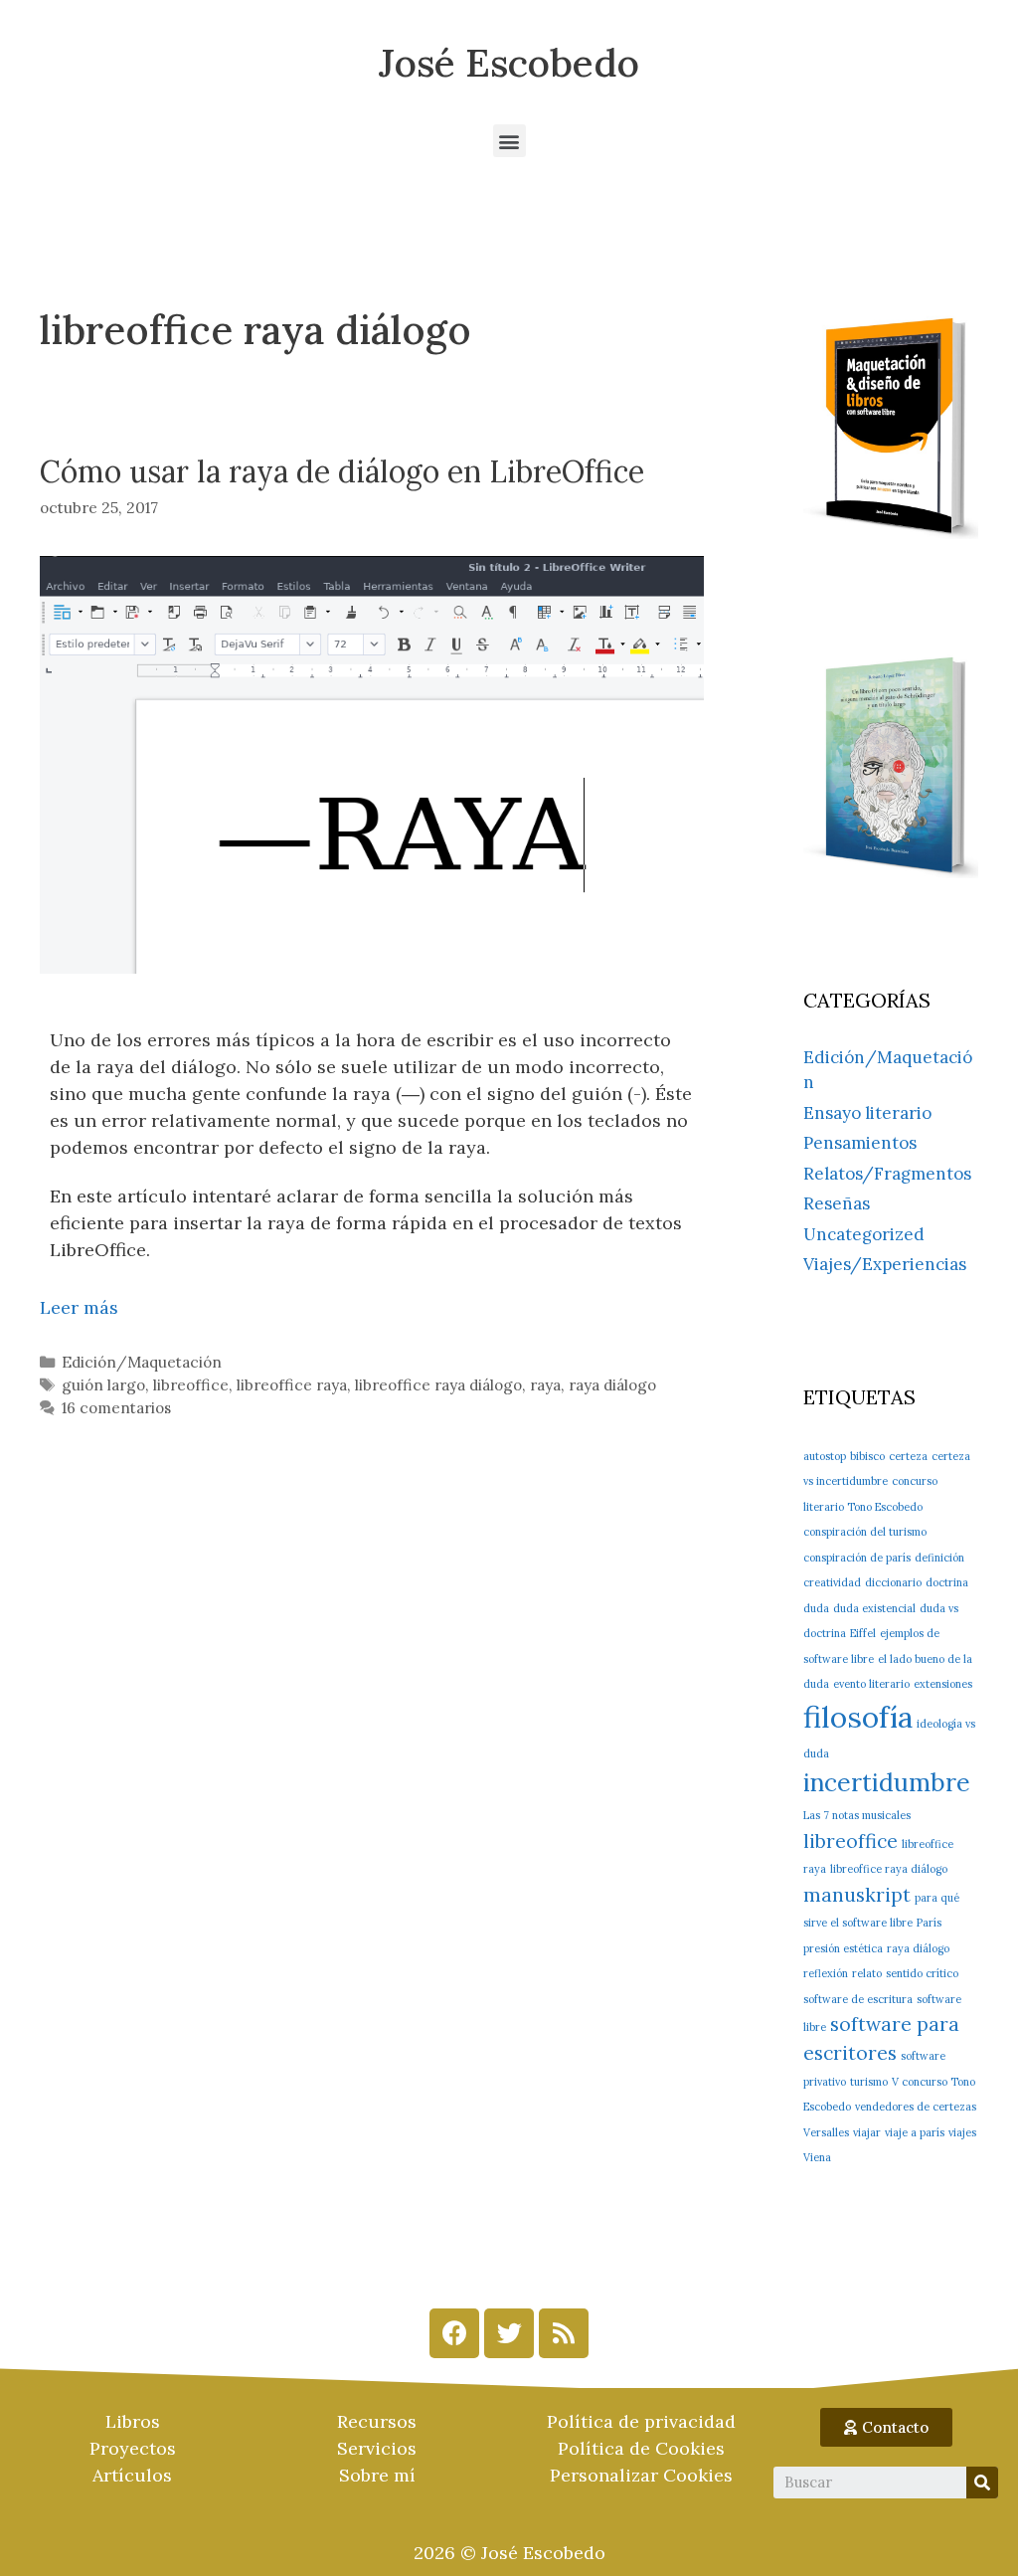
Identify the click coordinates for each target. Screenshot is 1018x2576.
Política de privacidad (641, 2421)
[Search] (982, 2483)
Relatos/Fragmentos (887, 1174)
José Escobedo (509, 63)
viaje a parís (915, 2132)
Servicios (377, 2448)
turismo (869, 2082)
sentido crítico (922, 1973)
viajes (962, 2132)
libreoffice (191, 1385)
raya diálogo (612, 1385)
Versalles (826, 2132)
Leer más (79, 1307)
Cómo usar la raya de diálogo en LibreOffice (342, 471)
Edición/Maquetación (142, 1362)
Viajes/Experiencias (885, 1264)
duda (816, 1608)
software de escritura (858, 1999)
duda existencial (874, 1608)
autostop (825, 1456)
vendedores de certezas (916, 2107)
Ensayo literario (867, 1113)
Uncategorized (864, 1234)
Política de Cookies (641, 2448)
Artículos (132, 2475)
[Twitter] (509, 2333)
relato (867, 1973)
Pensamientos (860, 1143)
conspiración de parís (857, 1558)
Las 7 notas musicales (857, 1815)
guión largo (103, 1385)
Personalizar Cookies (641, 2475)
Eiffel (863, 1633)
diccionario (893, 1582)
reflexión (826, 1973)
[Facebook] (454, 2333)
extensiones (943, 1684)
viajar (867, 2132)
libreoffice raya (292, 1385)
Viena (817, 2157)
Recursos (377, 2421)
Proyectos (133, 2448)
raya (545, 1385)
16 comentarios (116, 1408)
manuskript (857, 1895)
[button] (509, 141)
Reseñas (837, 1203)
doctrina (947, 1582)
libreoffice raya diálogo (438, 1385)
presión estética (843, 1948)
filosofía (858, 1717)
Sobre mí (377, 2475)
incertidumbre (887, 1782)
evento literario (871, 1684)
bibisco (867, 1456)
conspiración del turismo (865, 1532)
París (929, 1923)
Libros (133, 2421)
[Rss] (564, 2333)
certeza (908, 1456)
